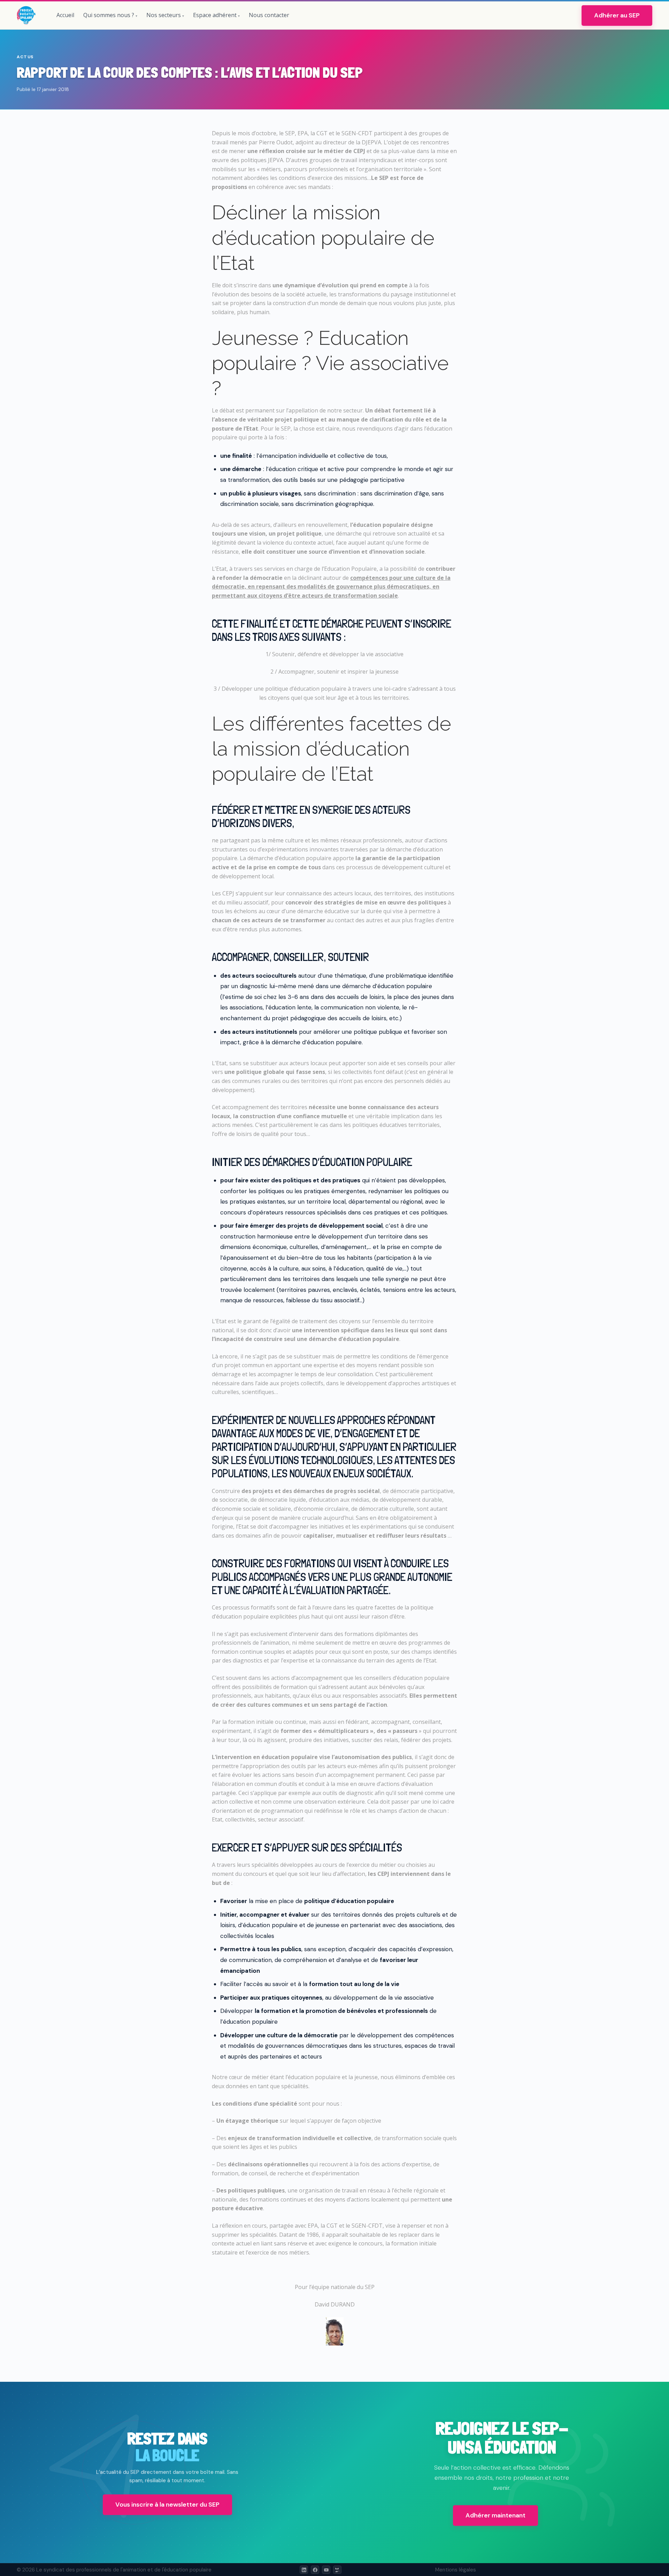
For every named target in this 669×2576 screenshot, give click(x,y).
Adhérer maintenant (495, 2515)
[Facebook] (315, 2570)
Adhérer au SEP (617, 15)
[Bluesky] (337, 2570)
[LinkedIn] (304, 2570)
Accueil (65, 15)
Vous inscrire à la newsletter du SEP (167, 2505)
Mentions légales (456, 2570)
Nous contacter (269, 15)
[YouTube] (326, 2570)
